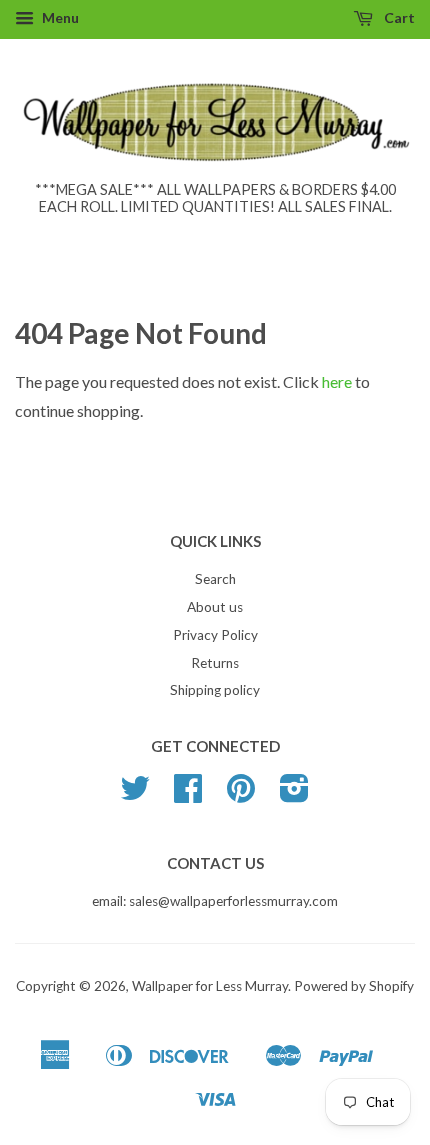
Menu (59, 17)
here (337, 381)
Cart (398, 17)
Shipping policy (215, 690)
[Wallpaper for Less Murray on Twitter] (135, 795)
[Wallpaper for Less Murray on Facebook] (188, 795)
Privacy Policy (215, 635)
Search (215, 579)
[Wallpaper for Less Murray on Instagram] (294, 795)
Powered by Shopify (354, 986)
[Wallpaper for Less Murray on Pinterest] (241, 795)
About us (215, 607)
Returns (215, 663)
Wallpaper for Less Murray (210, 986)
